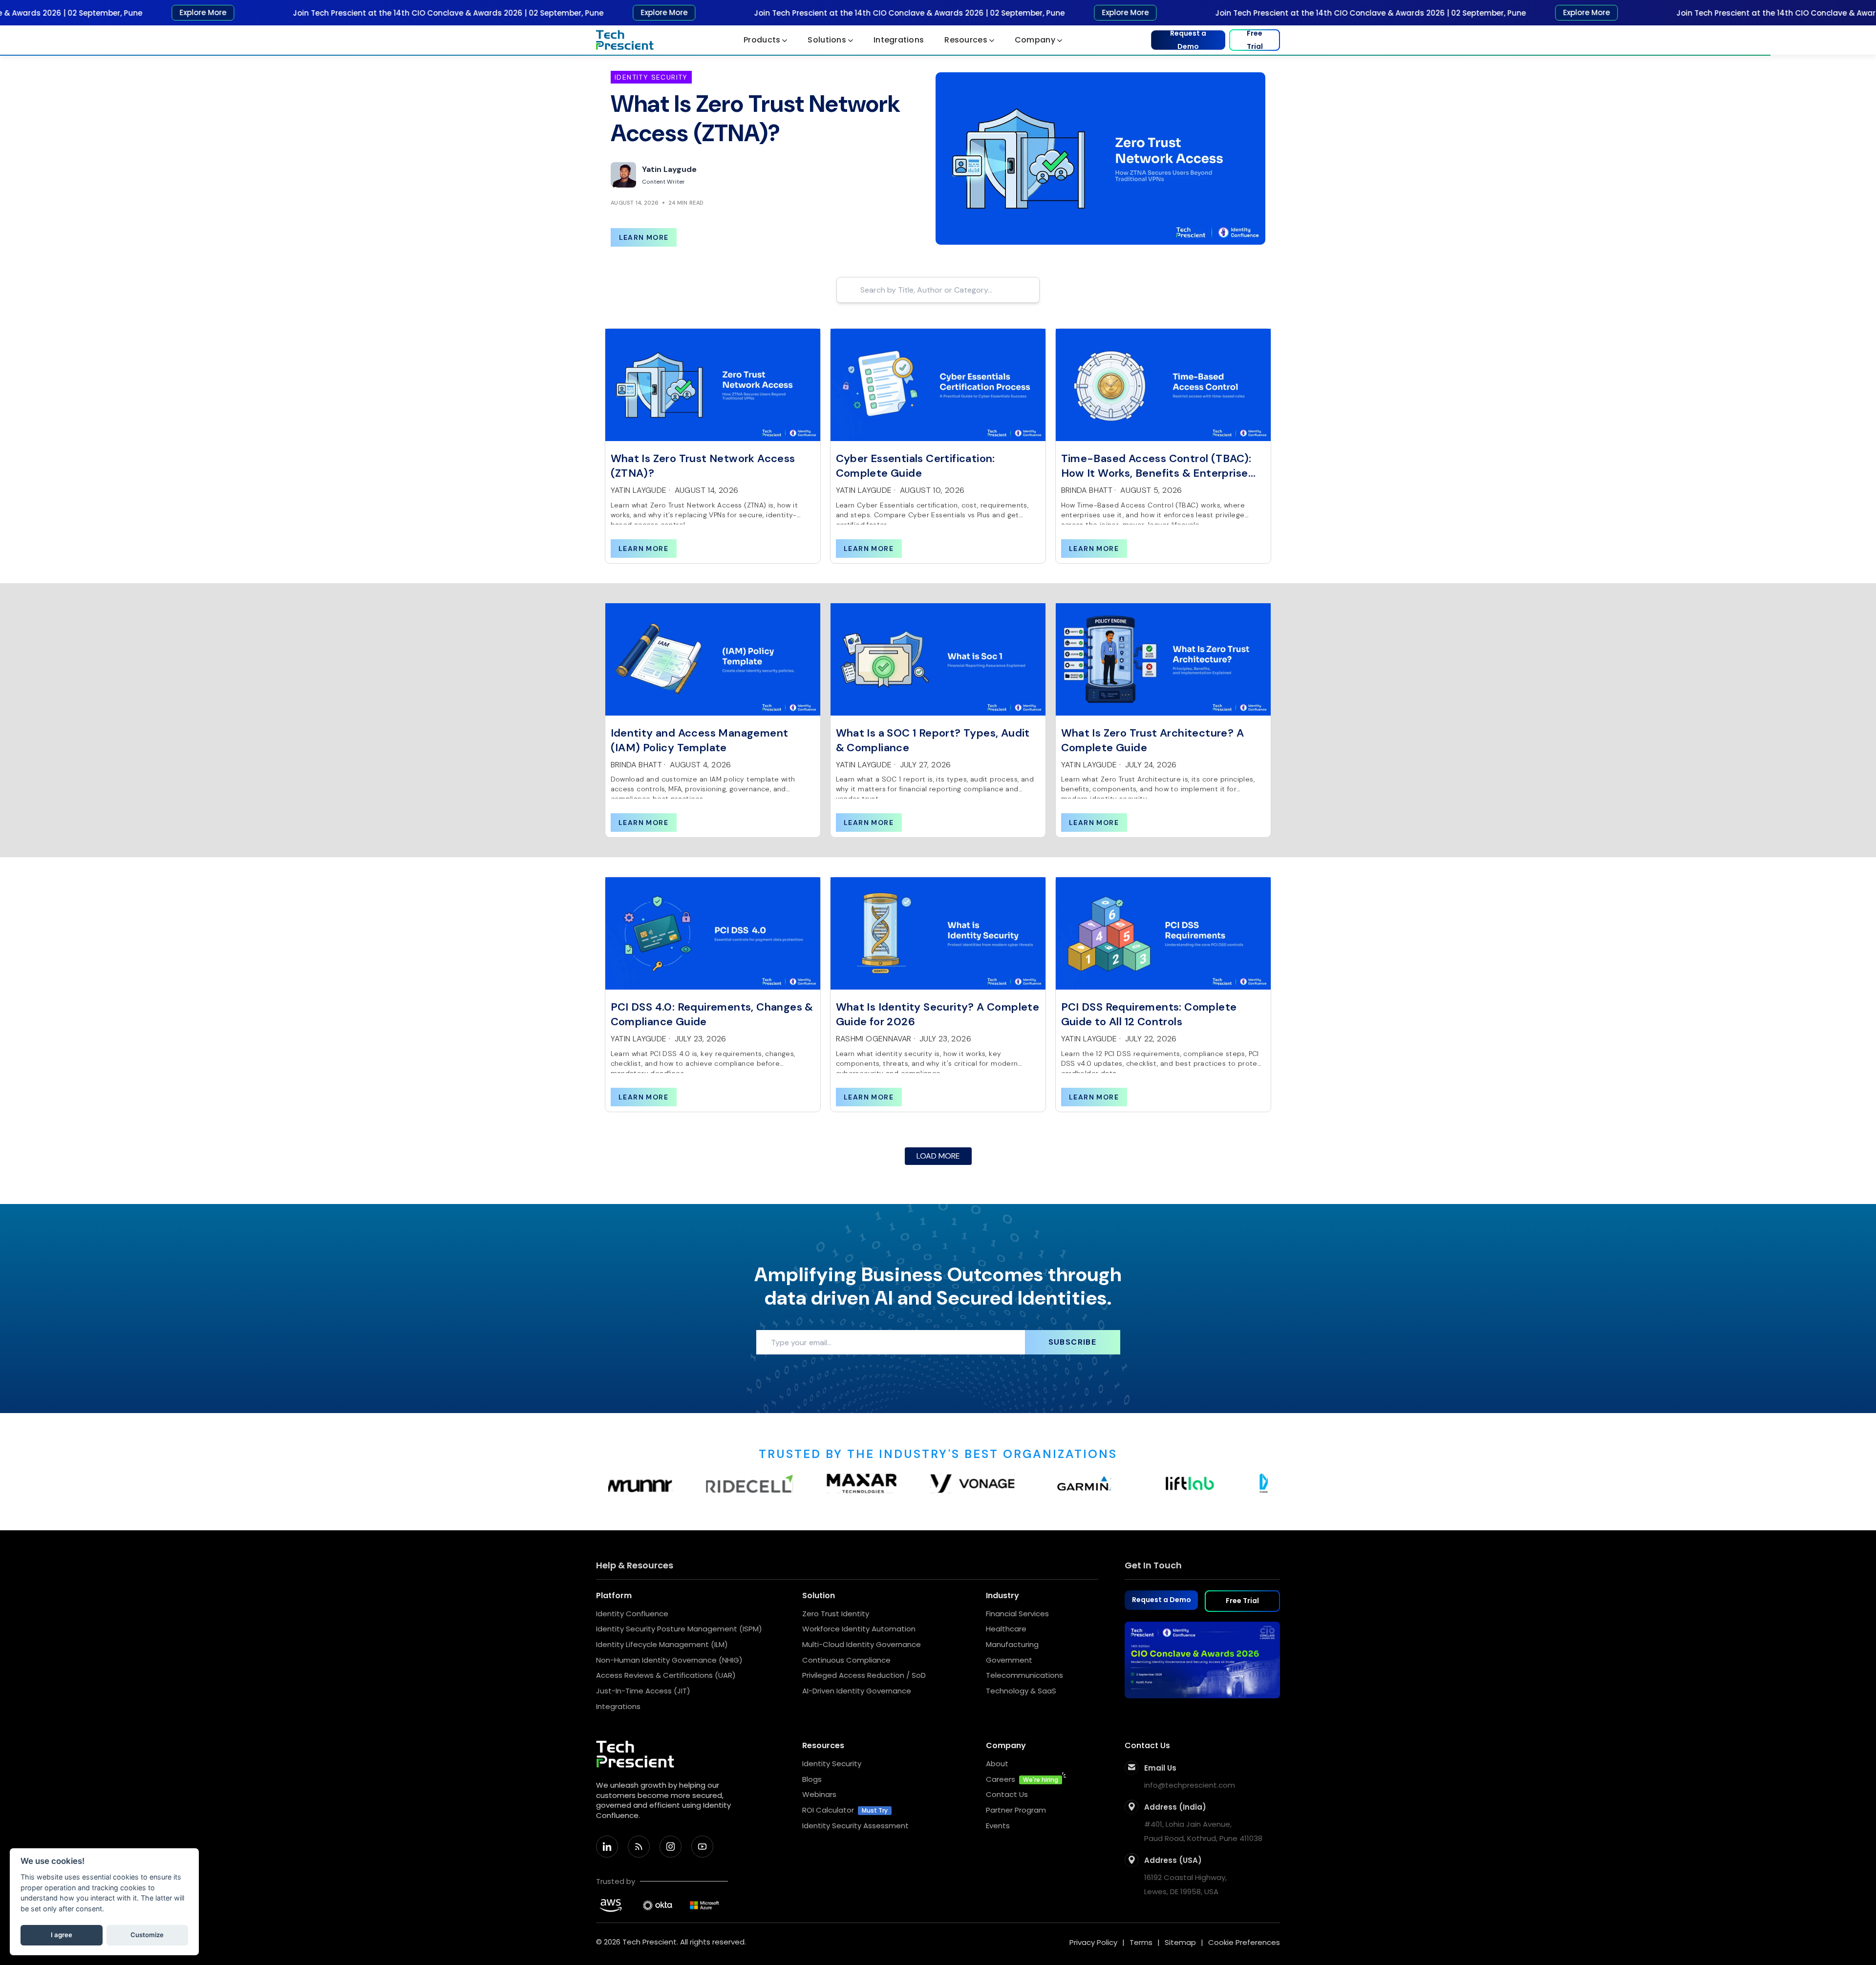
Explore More (140, 12)
